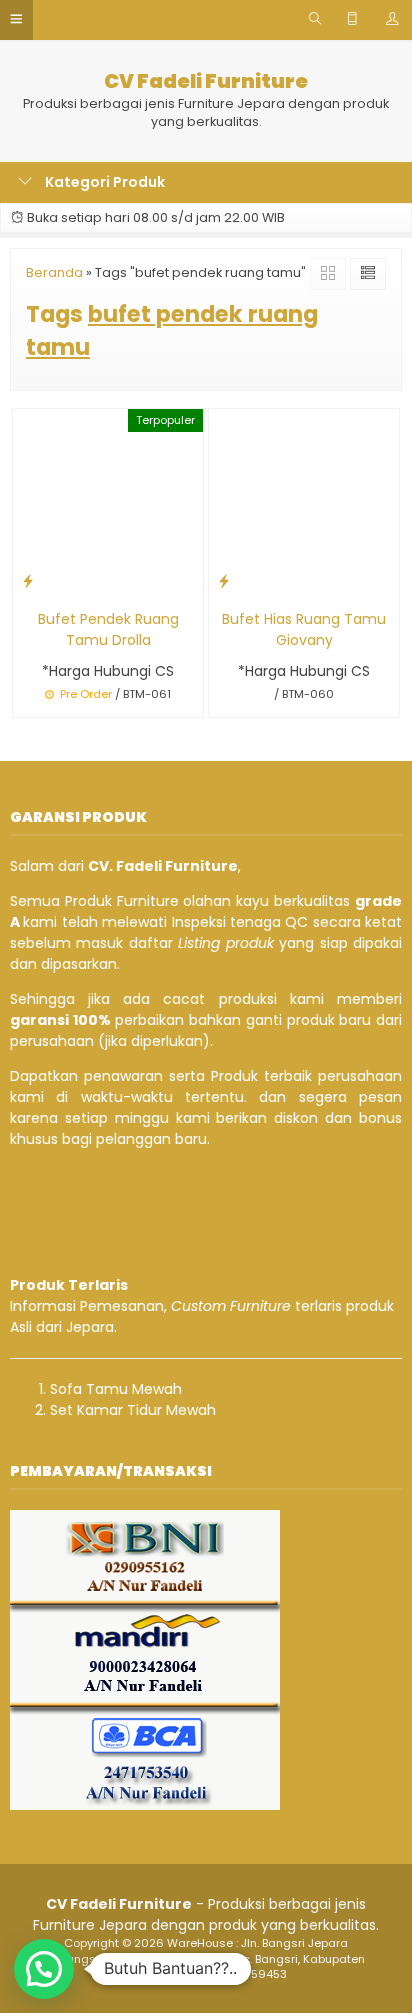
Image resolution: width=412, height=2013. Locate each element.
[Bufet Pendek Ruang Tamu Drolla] (108, 503)
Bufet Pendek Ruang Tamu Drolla (108, 629)
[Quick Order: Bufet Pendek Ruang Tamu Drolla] (28, 580)
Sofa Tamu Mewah (116, 1389)
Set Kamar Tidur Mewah (133, 1410)
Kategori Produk (103, 182)
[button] (44, 1969)
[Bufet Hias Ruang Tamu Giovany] (304, 503)
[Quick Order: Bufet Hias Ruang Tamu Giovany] (224, 580)
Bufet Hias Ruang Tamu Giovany (304, 629)
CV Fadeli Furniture (206, 81)
